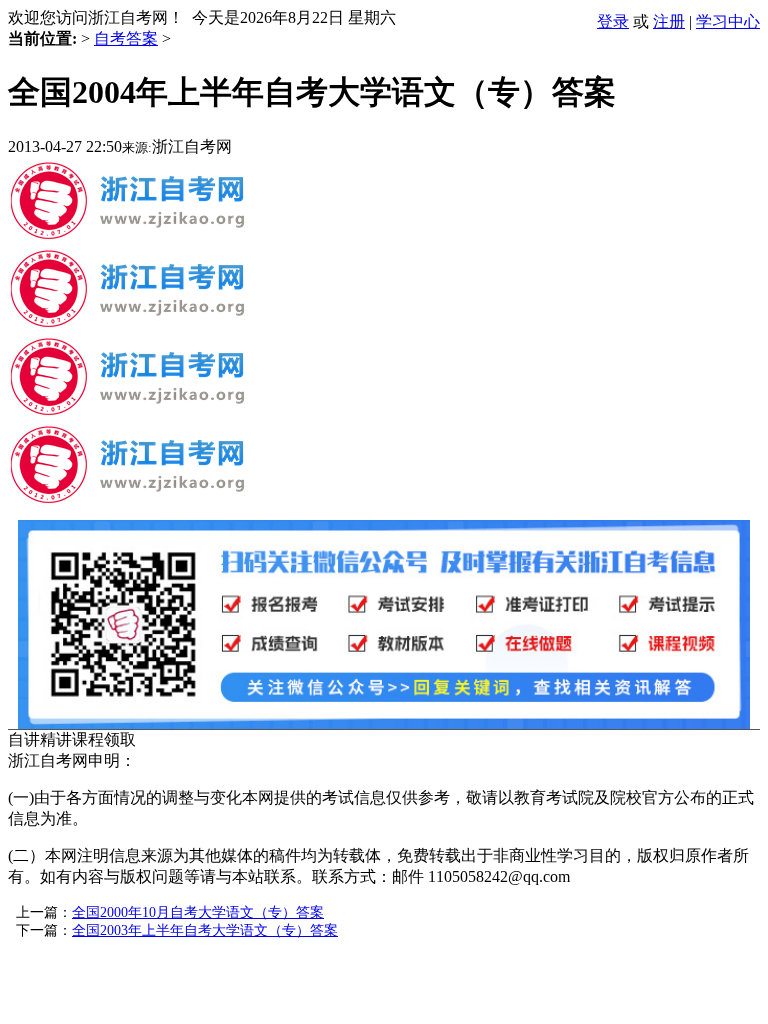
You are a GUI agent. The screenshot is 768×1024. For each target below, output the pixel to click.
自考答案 (126, 38)
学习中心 (728, 21)
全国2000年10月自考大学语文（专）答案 (198, 912)
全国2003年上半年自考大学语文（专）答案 (205, 930)
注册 (669, 21)
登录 (613, 21)
